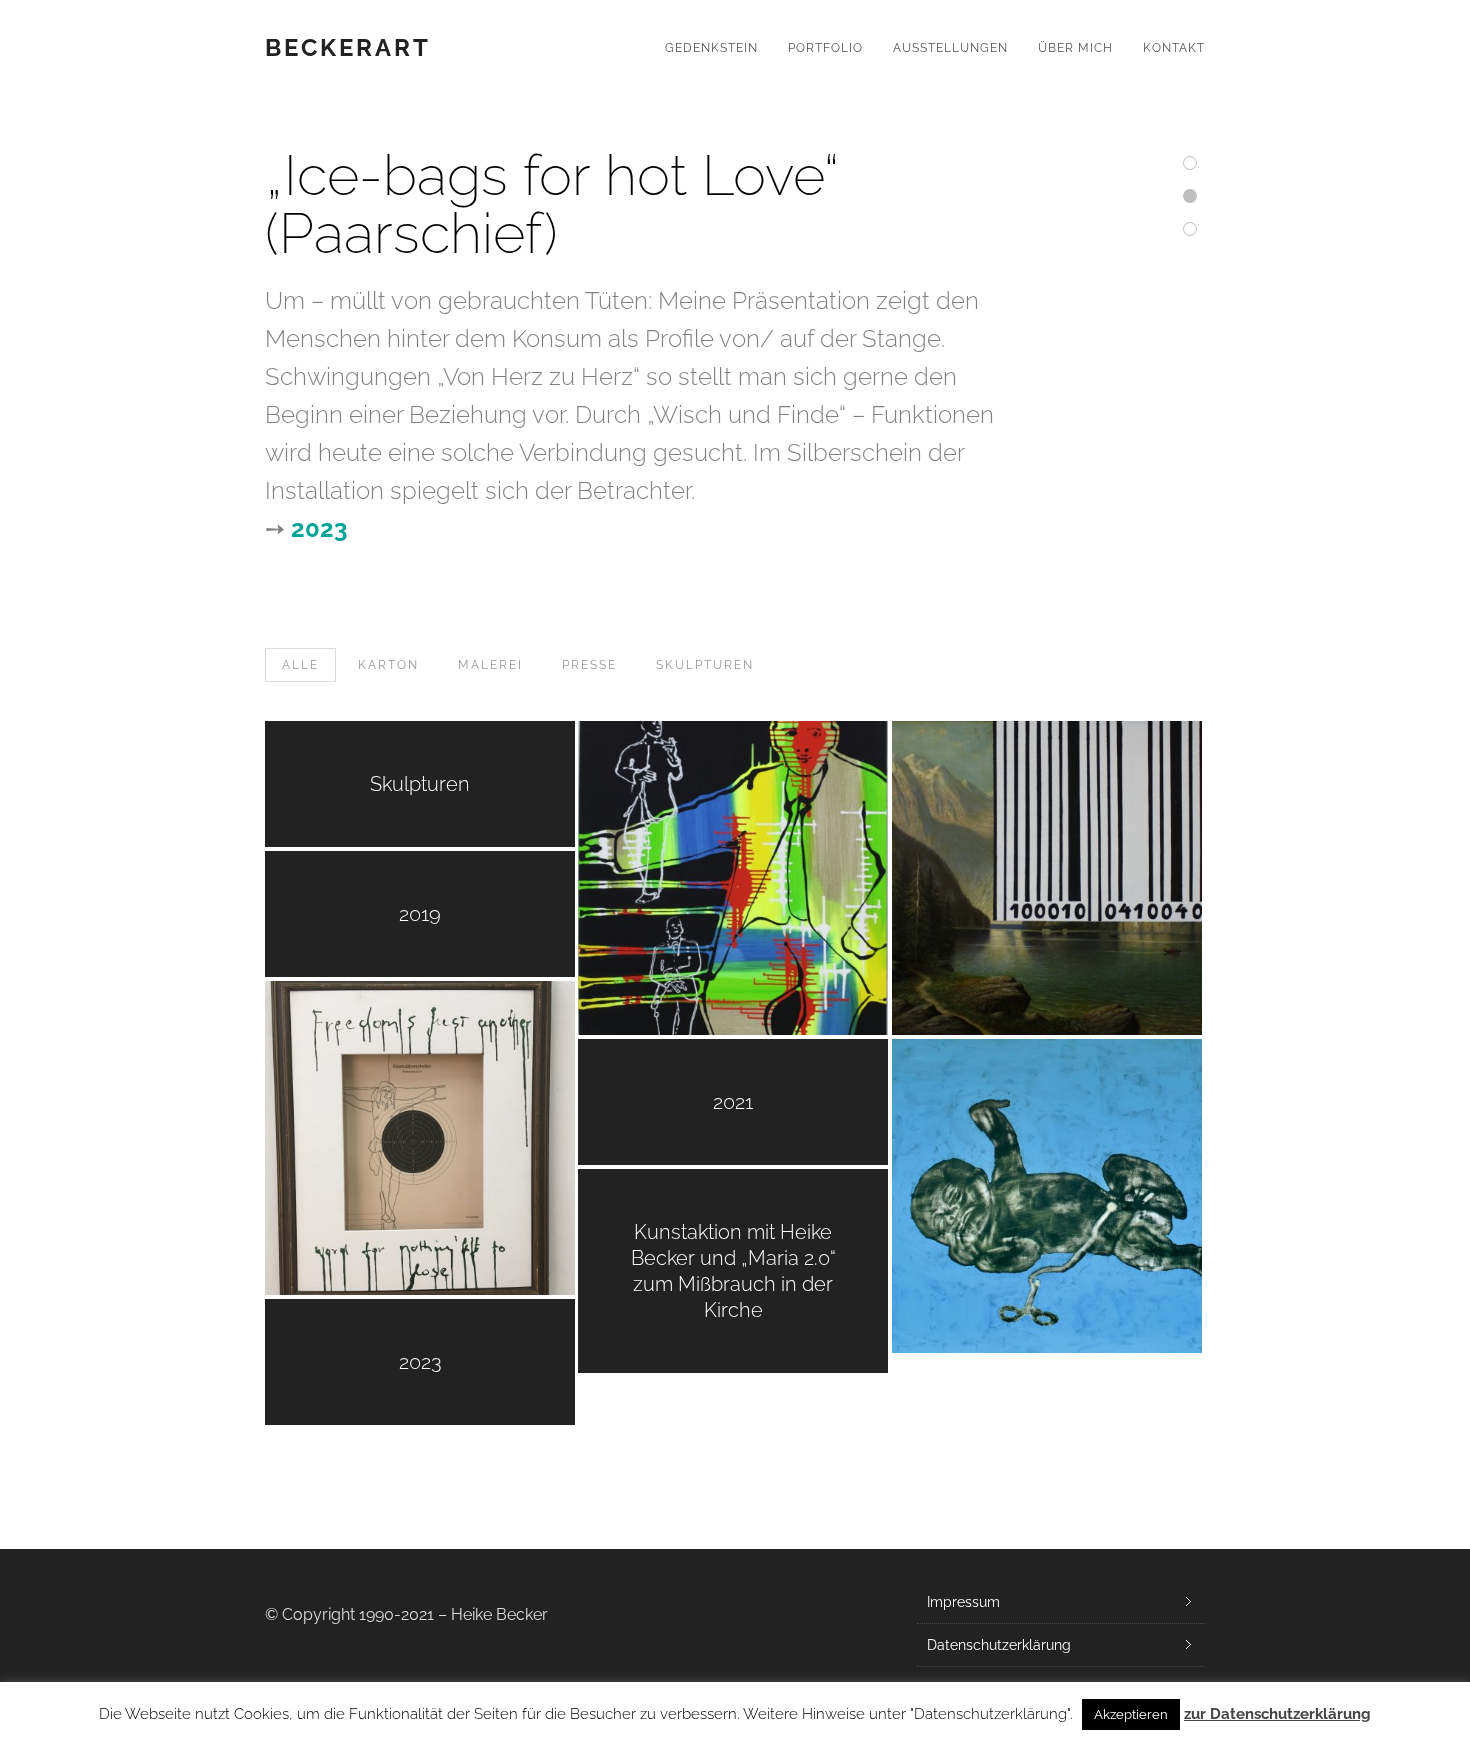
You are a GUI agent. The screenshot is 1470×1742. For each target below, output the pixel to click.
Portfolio (825, 48)
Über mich (1075, 48)
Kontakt (1174, 48)
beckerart (348, 48)
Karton (388, 665)
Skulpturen (705, 665)
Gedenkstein (711, 48)
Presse (589, 665)
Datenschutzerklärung (999, 1645)
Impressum (963, 1602)
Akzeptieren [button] (1131, 1714)
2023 (319, 528)
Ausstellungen (950, 48)
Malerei (490, 665)
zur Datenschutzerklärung (1277, 1714)
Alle (300, 665)
